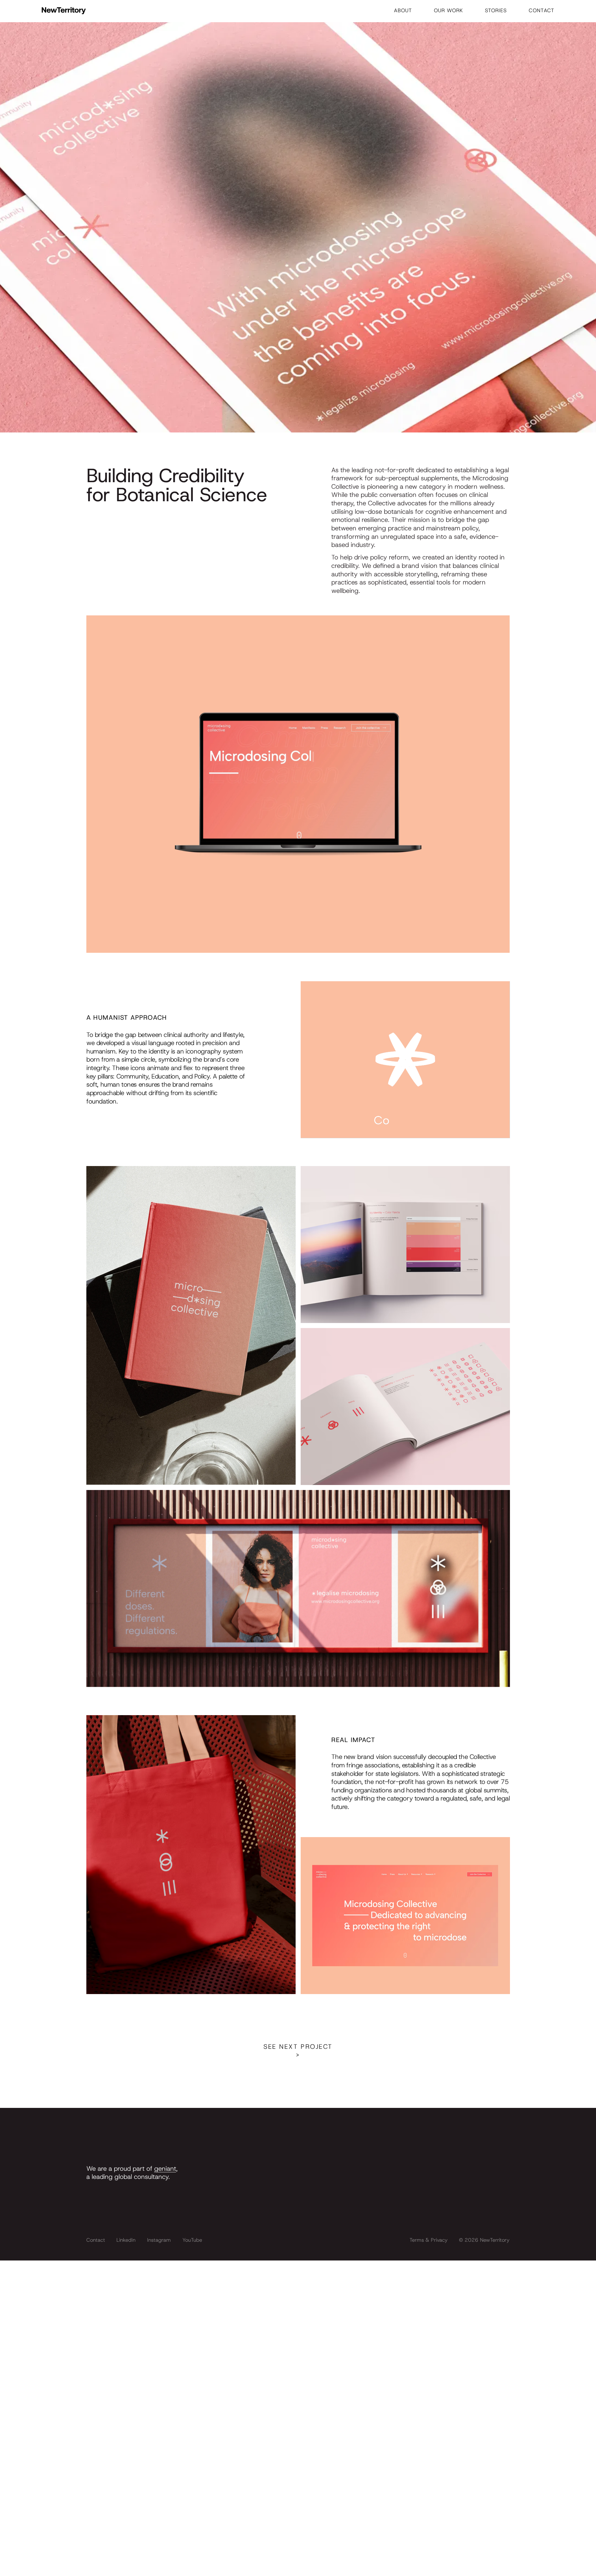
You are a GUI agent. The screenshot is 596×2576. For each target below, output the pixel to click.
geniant (165, 2168)
